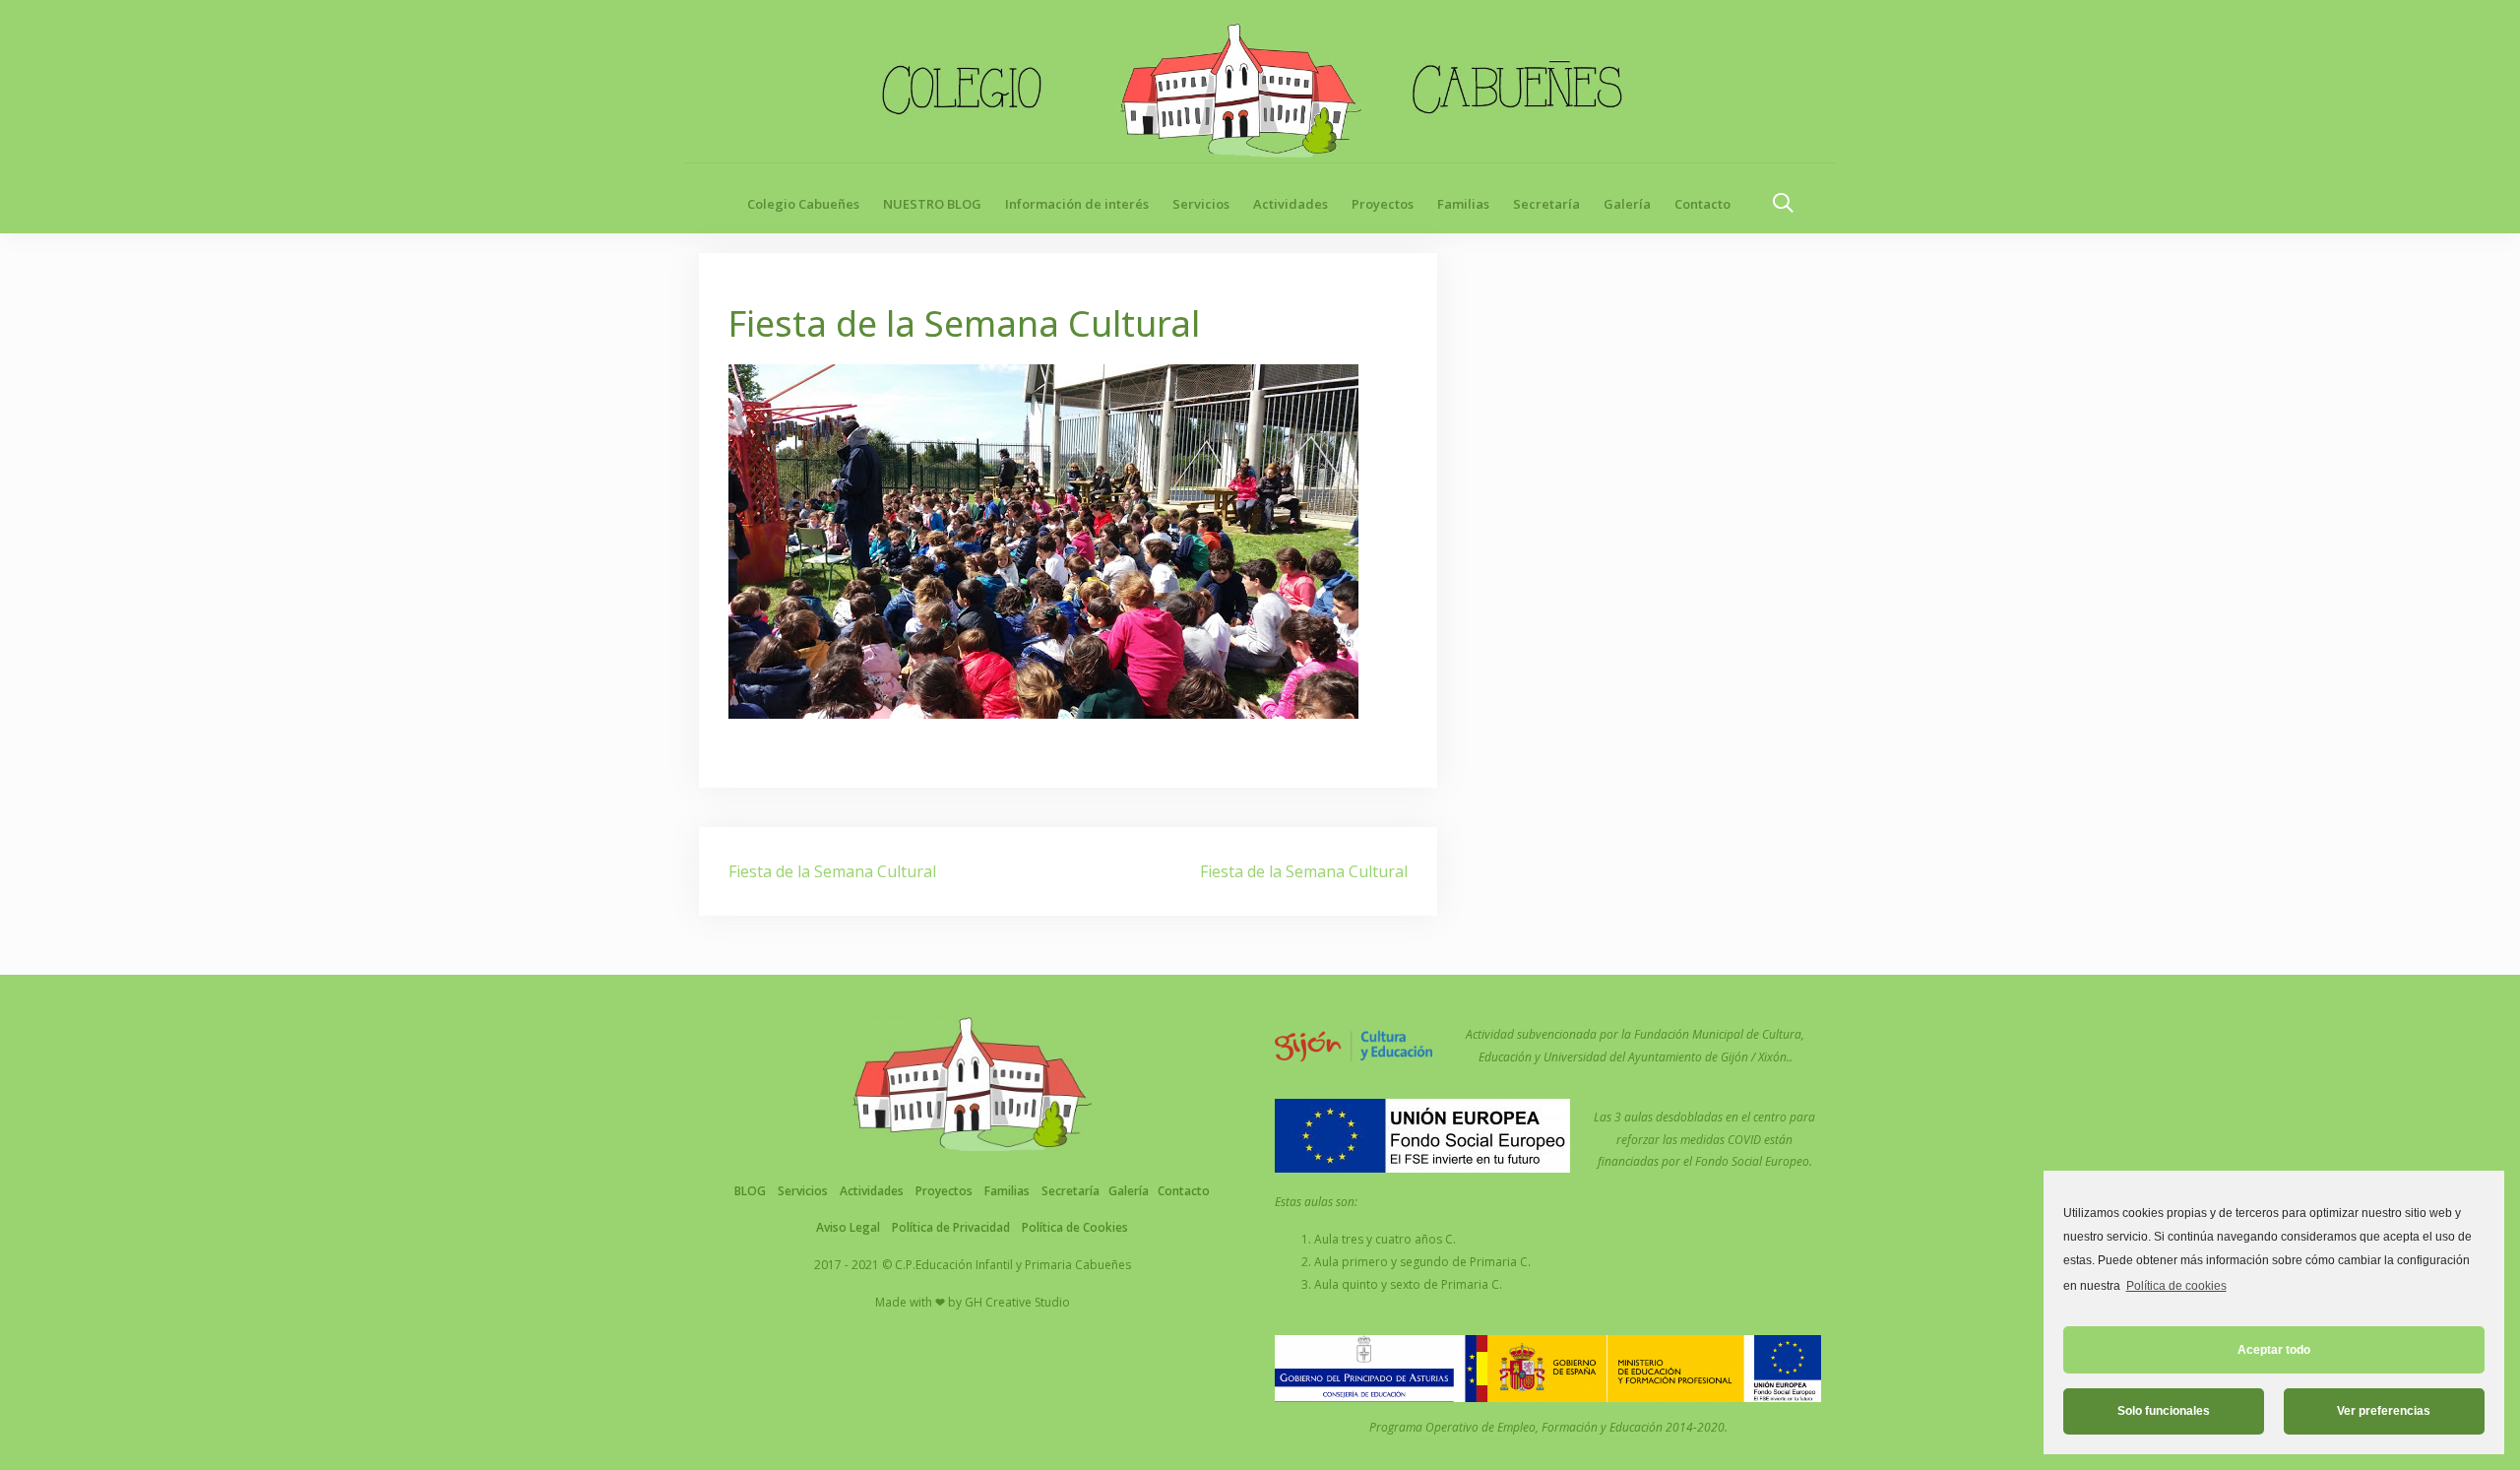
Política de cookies (2176, 1286)
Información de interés (1077, 204)
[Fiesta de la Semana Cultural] (1043, 540)
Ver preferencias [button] (2384, 1411)
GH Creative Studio (1017, 1302)
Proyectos (1383, 204)
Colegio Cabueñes (803, 204)
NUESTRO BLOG (932, 204)
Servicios (1201, 204)
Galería (1627, 204)
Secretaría (1546, 204)
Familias (1463, 204)
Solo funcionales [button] (2164, 1411)
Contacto (1702, 204)
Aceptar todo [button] (2274, 1350)
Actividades (1291, 204)
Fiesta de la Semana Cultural (832, 871)
